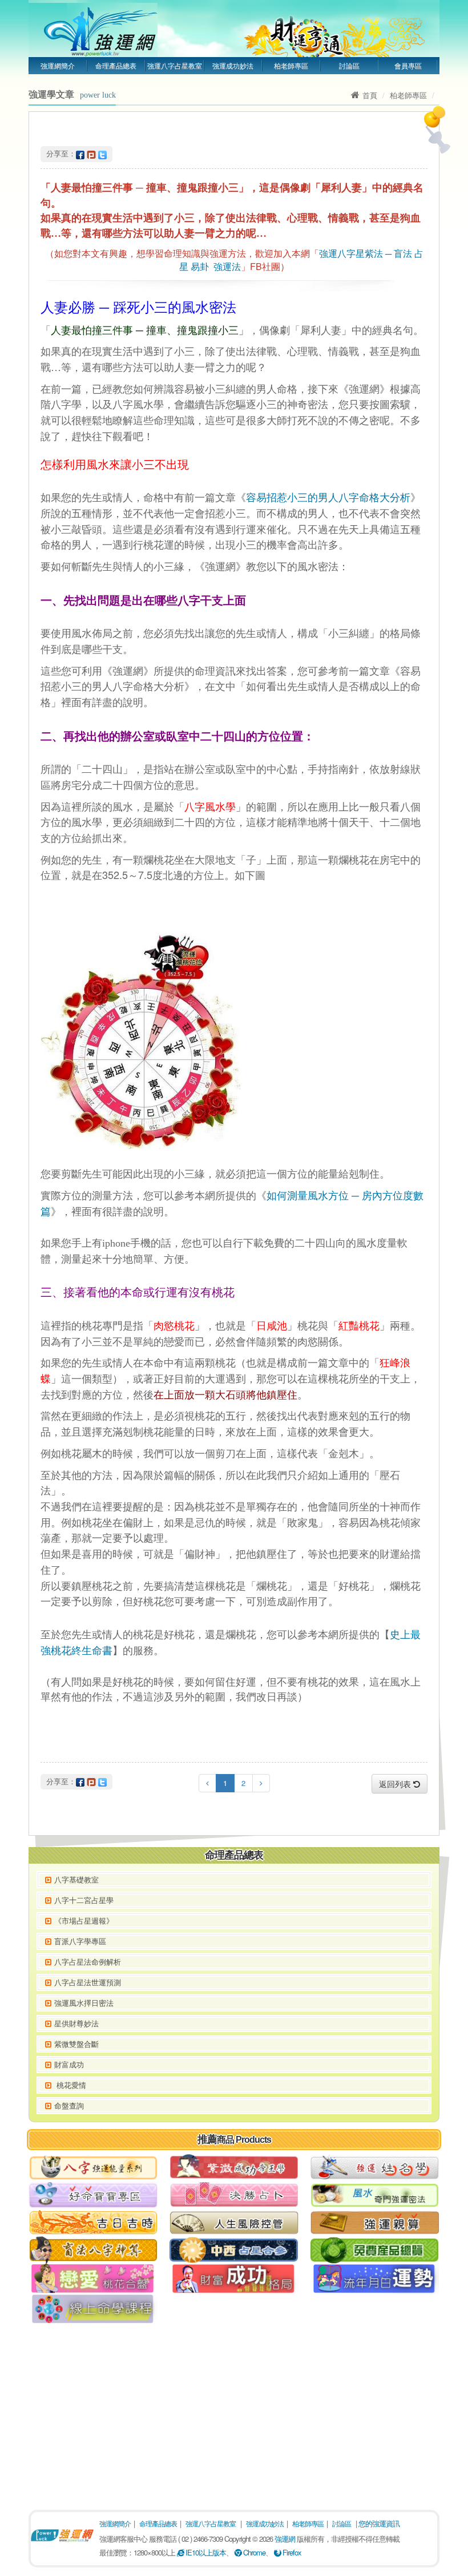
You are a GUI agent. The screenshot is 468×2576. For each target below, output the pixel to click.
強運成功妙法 (233, 65)
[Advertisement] (234, 2413)
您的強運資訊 (379, 2523)
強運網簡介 (58, 65)
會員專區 (408, 65)
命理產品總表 (116, 65)
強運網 (285, 2539)
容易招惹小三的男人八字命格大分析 (328, 498)
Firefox (291, 2552)
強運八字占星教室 (175, 65)
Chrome (253, 2552)
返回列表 (396, 1784)
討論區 (349, 65)
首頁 (370, 95)
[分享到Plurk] (91, 153)
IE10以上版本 (205, 2552)
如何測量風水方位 (308, 1196)
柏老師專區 (291, 65)
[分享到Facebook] (80, 153)
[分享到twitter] (102, 153)
